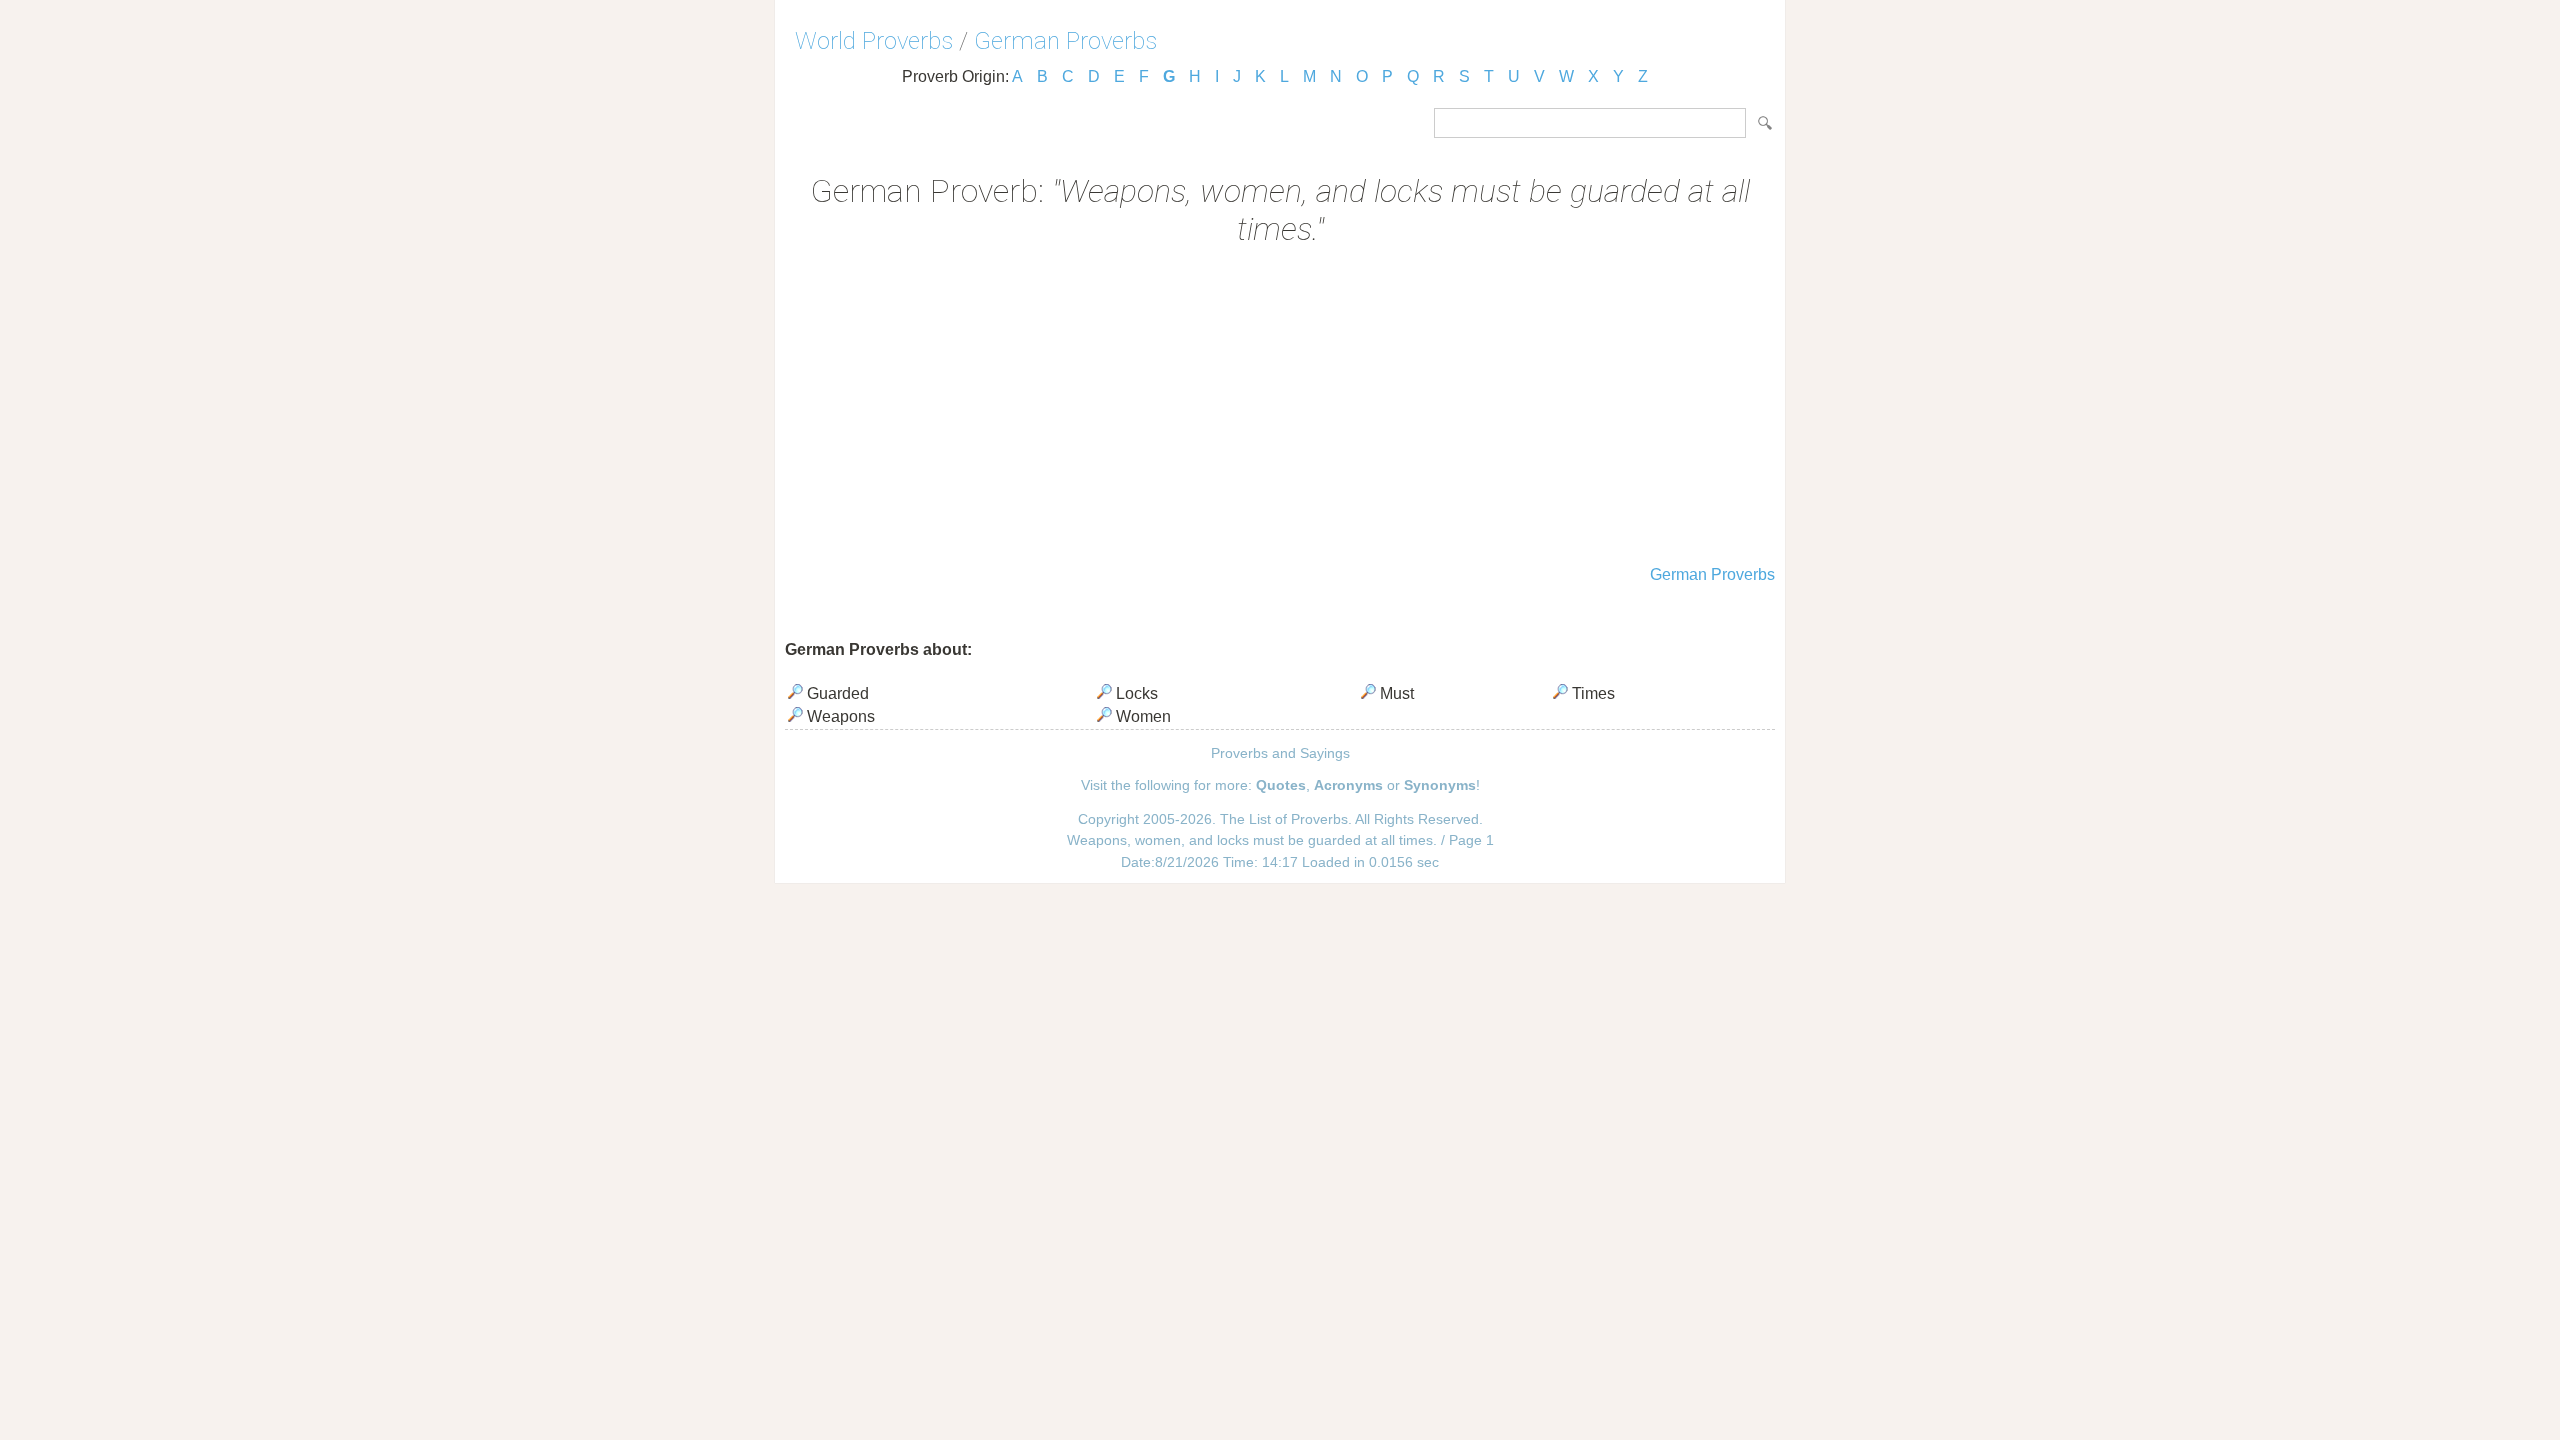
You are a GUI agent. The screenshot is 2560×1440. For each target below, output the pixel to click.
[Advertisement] (1280, 408)
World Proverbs (874, 41)
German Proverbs (1065, 41)
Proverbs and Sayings (1280, 753)
